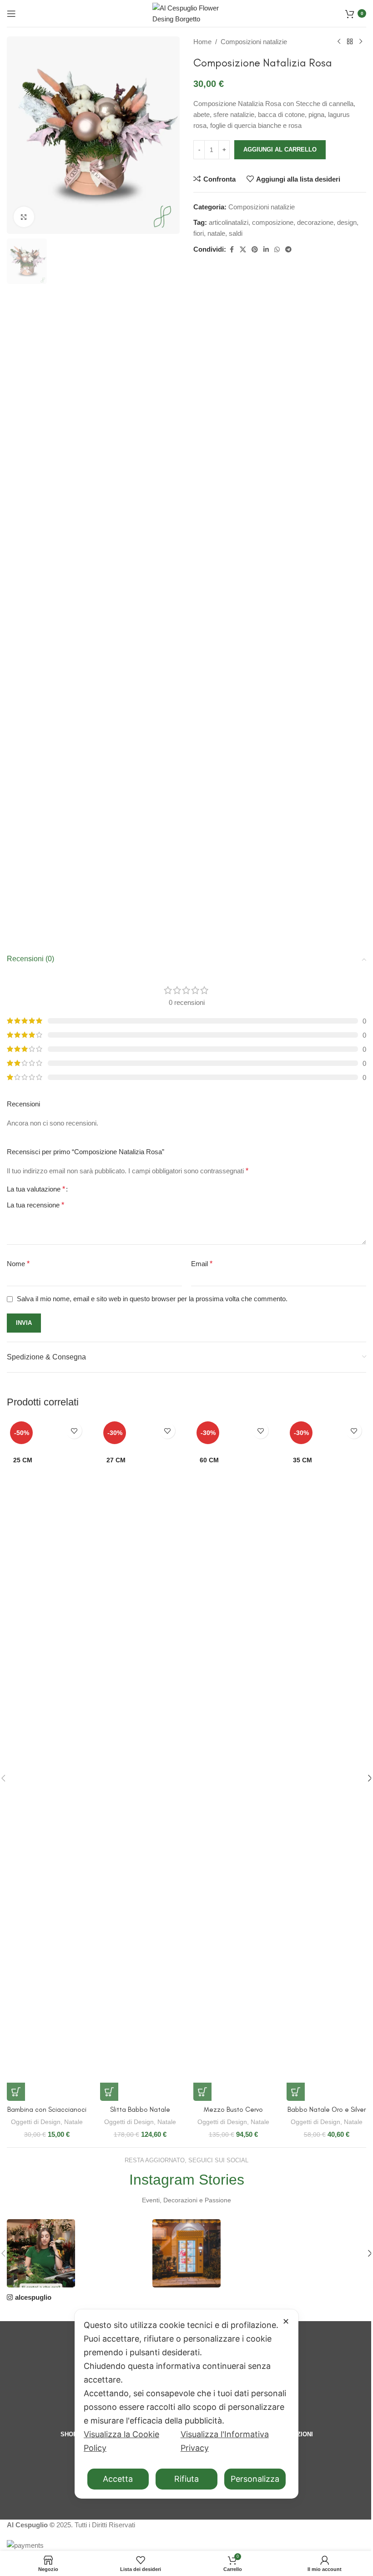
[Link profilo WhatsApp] (277, 250)
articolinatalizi (229, 222)
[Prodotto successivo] (361, 42)
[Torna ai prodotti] (350, 42)
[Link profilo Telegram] (288, 250)
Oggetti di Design (36, 2122)
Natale (73, 2122)
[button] (16, 2092)
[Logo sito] (186, 13)
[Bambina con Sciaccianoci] (47, 1760)
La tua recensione (35, 1205)
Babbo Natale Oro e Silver (327, 2109)
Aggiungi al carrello (280, 150)
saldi (236, 233)
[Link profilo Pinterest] (255, 250)
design (347, 222)
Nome (18, 1264)
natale (216, 233)
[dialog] (186, 2404)
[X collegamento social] (243, 250)
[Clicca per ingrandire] (24, 217)
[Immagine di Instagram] (41, 2253)
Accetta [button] (118, 2479)
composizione (273, 222)
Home (202, 42)
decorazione (315, 222)
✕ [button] (286, 2321)
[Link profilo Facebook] (232, 250)
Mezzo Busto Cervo (233, 2109)
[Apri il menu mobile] (11, 14)
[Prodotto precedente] (339, 42)
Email (202, 1264)
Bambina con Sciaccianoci (47, 2109)
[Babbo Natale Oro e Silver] (326, 1760)
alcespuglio (33, 2297)
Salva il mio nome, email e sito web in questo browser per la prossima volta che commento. (152, 1299)
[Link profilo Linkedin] (266, 250)
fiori (199, 233)
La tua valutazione (36, 1189)
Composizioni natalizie (254, 42)
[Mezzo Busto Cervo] (233, 1760)
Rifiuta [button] (186, 2479)
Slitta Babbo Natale (140, 2109)
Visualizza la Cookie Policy (121, 2441)
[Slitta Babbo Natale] (140, 1760)
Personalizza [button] (255, 2479)
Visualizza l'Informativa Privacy (225, 2441)
